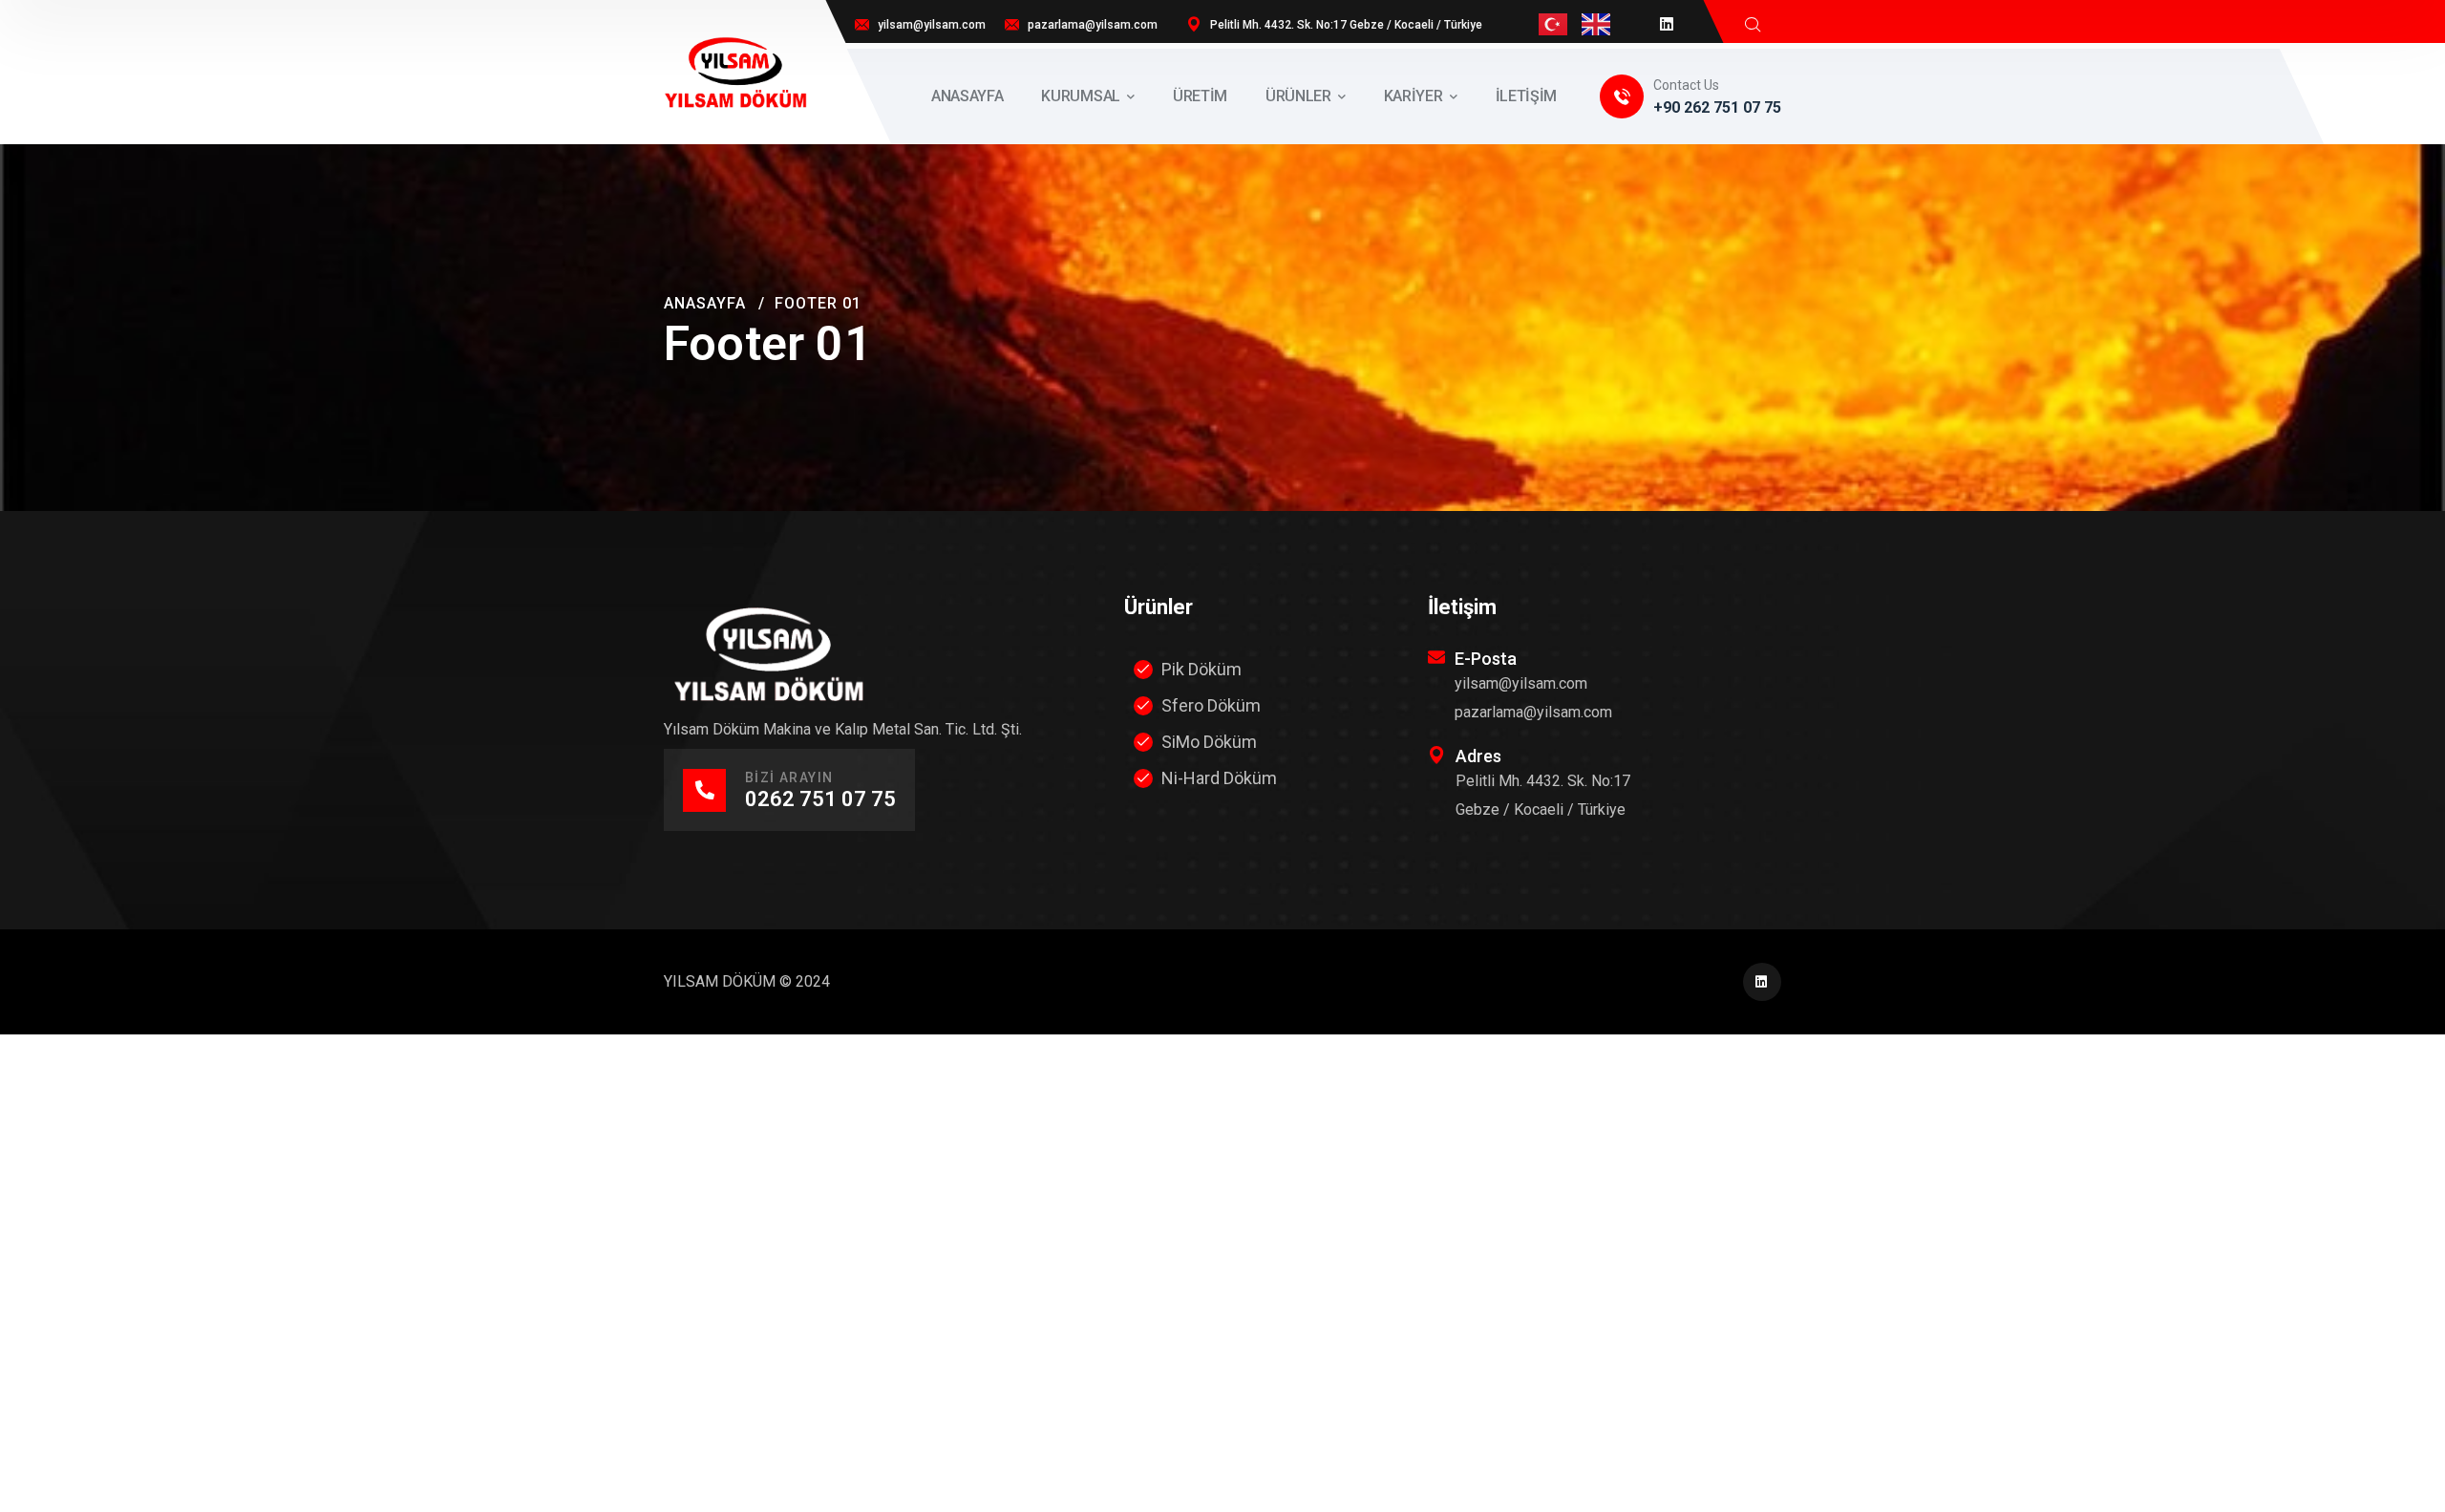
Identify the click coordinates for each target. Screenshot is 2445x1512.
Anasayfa (705, 303)
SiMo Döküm (1209, 742)
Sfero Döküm (1211, 705)
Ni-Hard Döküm (1219, 778)
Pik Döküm (1201, 669)
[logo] (735, 71)
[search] (1753, 24)
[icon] (1668, 24)
